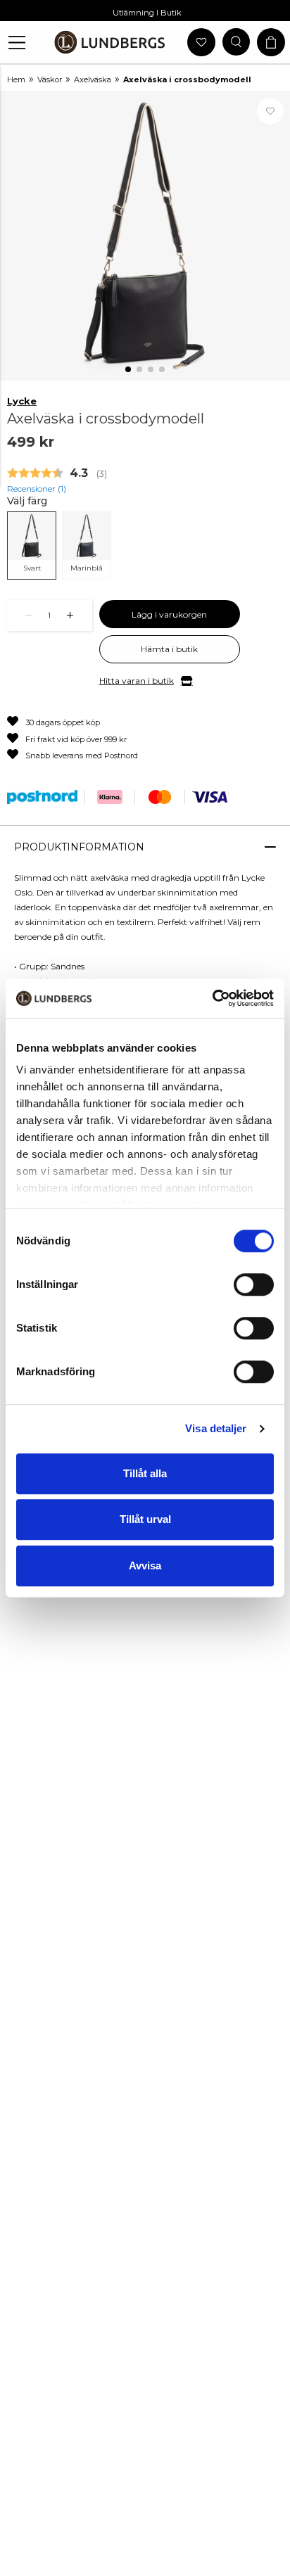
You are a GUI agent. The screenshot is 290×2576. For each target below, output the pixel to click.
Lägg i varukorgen (169, 614)
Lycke (22, 401)
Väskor (50, 79)
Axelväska (93, 79)
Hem (16, 79)
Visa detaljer (216, 1428)
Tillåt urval (145, 1519)
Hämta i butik (169, 649)
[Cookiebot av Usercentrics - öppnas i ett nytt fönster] (212, 998)
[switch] (254, 1284)
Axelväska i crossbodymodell (187, 79)
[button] (17, 43)
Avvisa (145, 1566)
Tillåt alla (145, 1473)
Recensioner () (37, 489)
